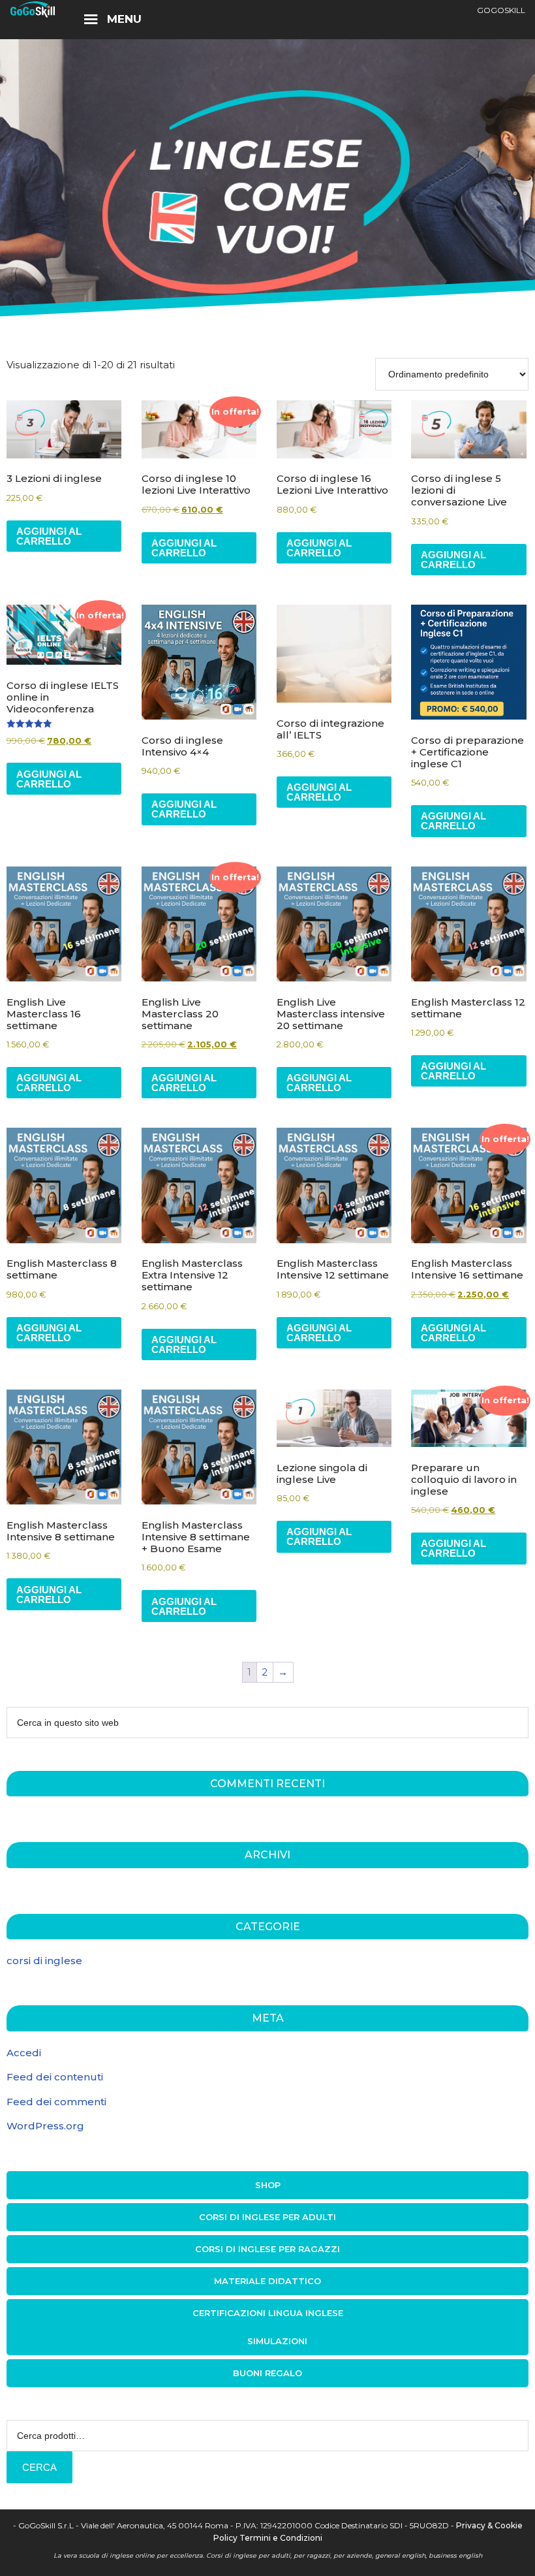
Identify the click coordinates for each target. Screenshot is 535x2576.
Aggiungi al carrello (49, 536)
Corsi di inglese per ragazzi (267, 2249)
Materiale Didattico (267, 2281)
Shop (268, 2185)
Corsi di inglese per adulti (267, 2217)
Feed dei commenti (56, 2102)
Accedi (24, 2053)
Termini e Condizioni (281, 2538)
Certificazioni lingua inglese (268, 2313)
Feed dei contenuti (55, 2077)
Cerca (39, 2467)
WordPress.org (45, 2126)
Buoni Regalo (267, 2373)
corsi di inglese (44, 1961)
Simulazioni (277, 2341)
